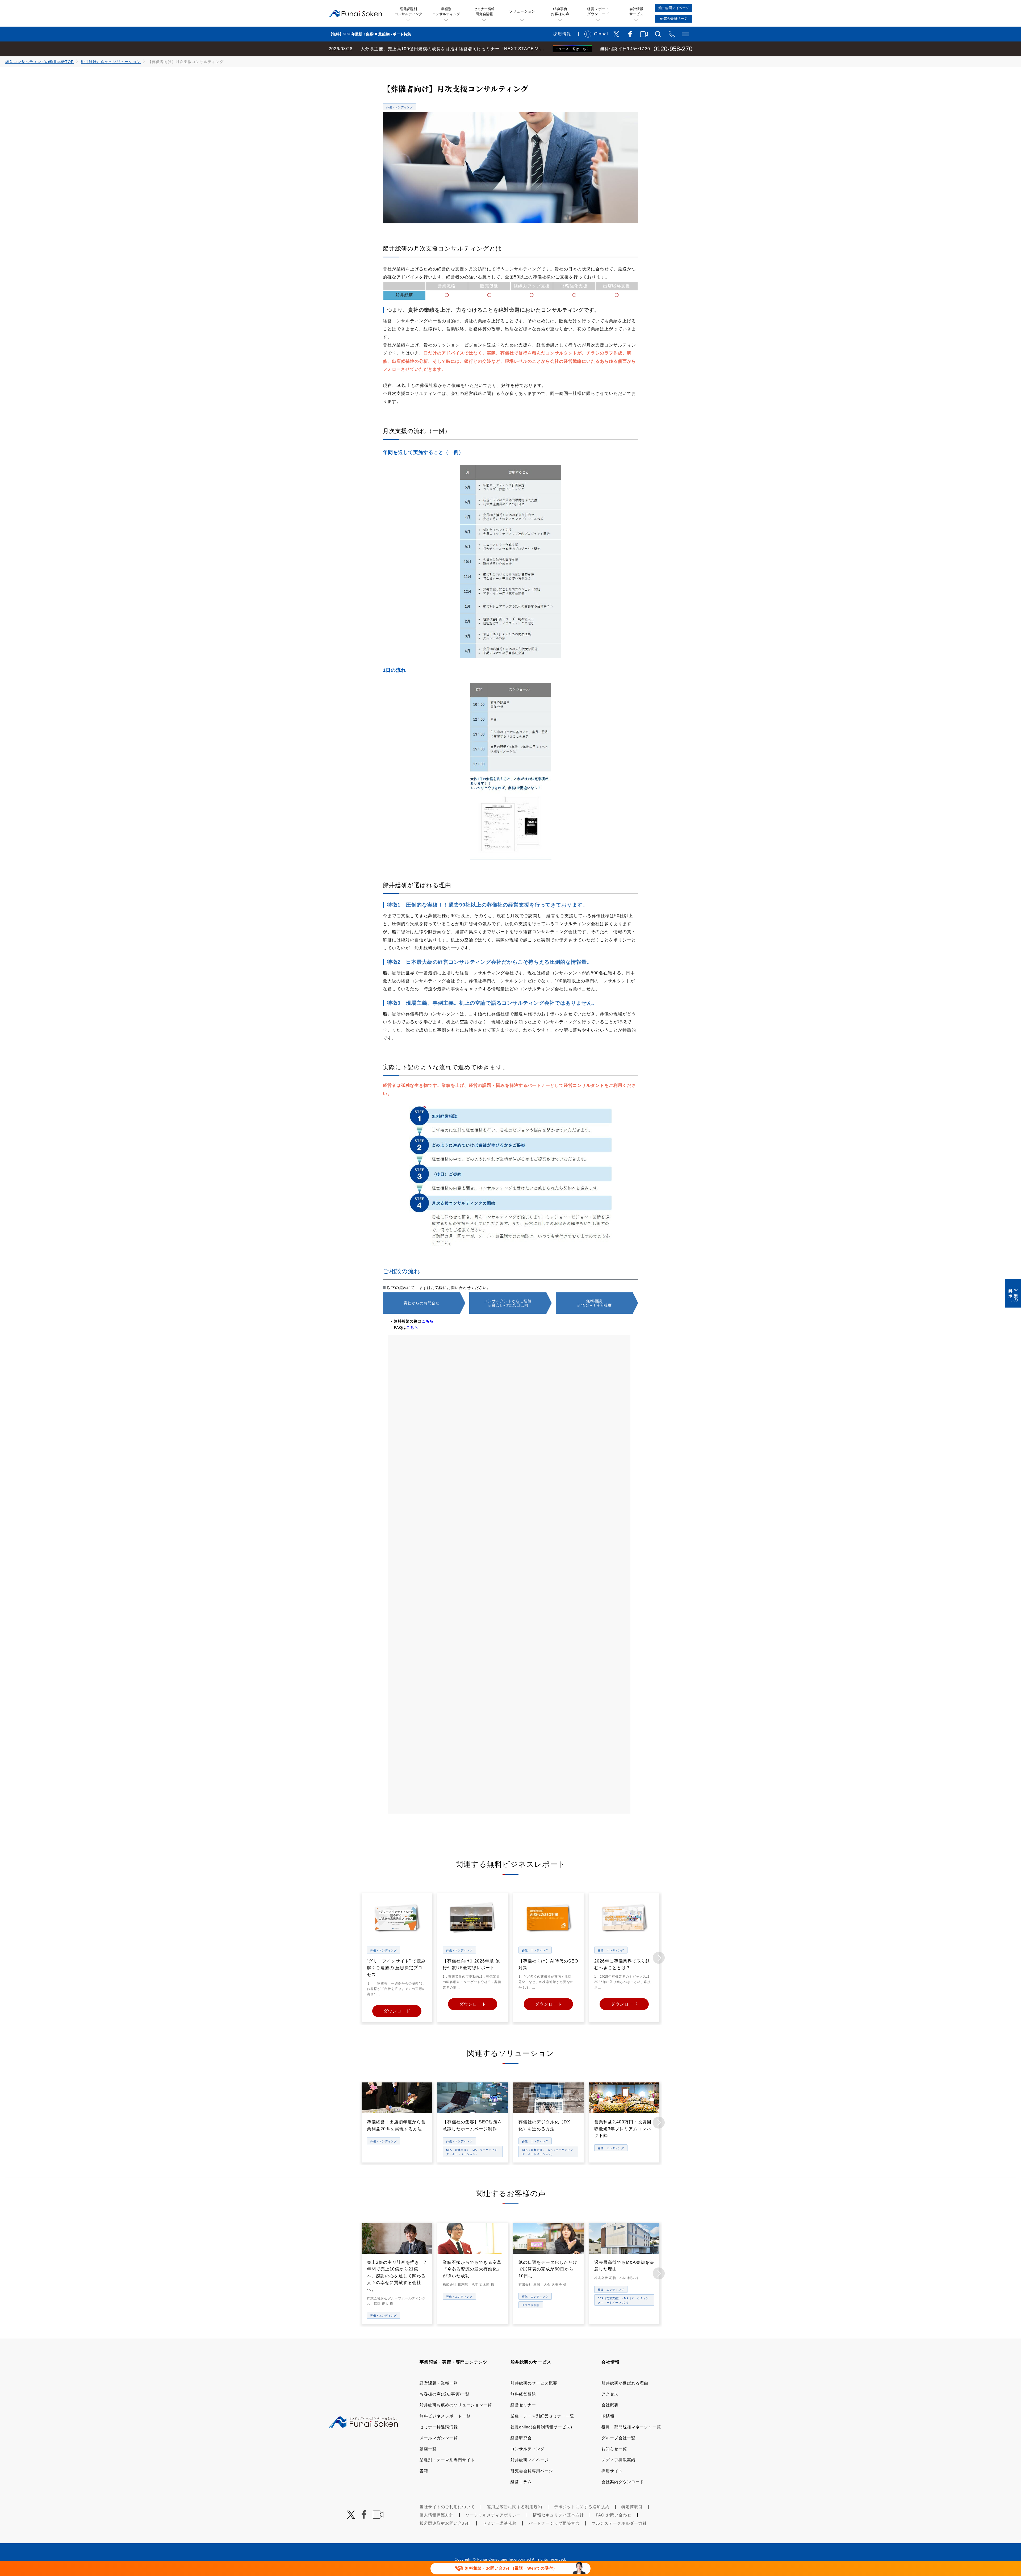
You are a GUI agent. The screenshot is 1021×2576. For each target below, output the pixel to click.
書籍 (424, 2471)
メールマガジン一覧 (439, 2438)
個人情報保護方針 (437, 2515)
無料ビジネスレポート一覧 (445, 2416)
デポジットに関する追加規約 (582, 2507)
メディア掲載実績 (618, 2460)
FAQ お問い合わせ (614, 2515)
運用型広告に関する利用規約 (514, 2507)
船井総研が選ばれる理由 (625, 2383)
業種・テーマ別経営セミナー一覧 (542, 2416)
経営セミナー (523, 2405)
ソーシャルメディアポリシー (493, 2515)
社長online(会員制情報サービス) (541, 2427)
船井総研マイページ (530, 2460)
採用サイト (612, 2471)
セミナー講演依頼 (500, 2523)
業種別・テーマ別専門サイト (447, 2460)
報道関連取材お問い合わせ (445, 2523)
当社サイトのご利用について (447, 2507)
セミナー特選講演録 (439, 2427)
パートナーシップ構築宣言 (554, 2523)
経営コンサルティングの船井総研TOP (39, 62)
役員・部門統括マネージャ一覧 (631, 2427)
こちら (428, 1321)
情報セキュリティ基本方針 (558, 2515)
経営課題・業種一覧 (439, 2383)
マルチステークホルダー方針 (619, 2523)
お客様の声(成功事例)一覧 (445, 2394)
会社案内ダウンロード (623, 2482)
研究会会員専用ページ (532, 2471)
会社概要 (610, 2405)
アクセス (610, 2394)
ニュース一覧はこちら (572, 49)
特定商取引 (632, 2507)
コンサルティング (528, 2449)
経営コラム (521, 2482)
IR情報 (608, 2416)
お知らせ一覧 (614, 2449)
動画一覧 (428, 2449)
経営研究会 (521, 2438)
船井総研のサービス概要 (534, 2383)
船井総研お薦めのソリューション (111, 62)
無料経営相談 (523, 2394)
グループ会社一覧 (618, 2438)
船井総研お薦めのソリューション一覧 (456, 2405)
